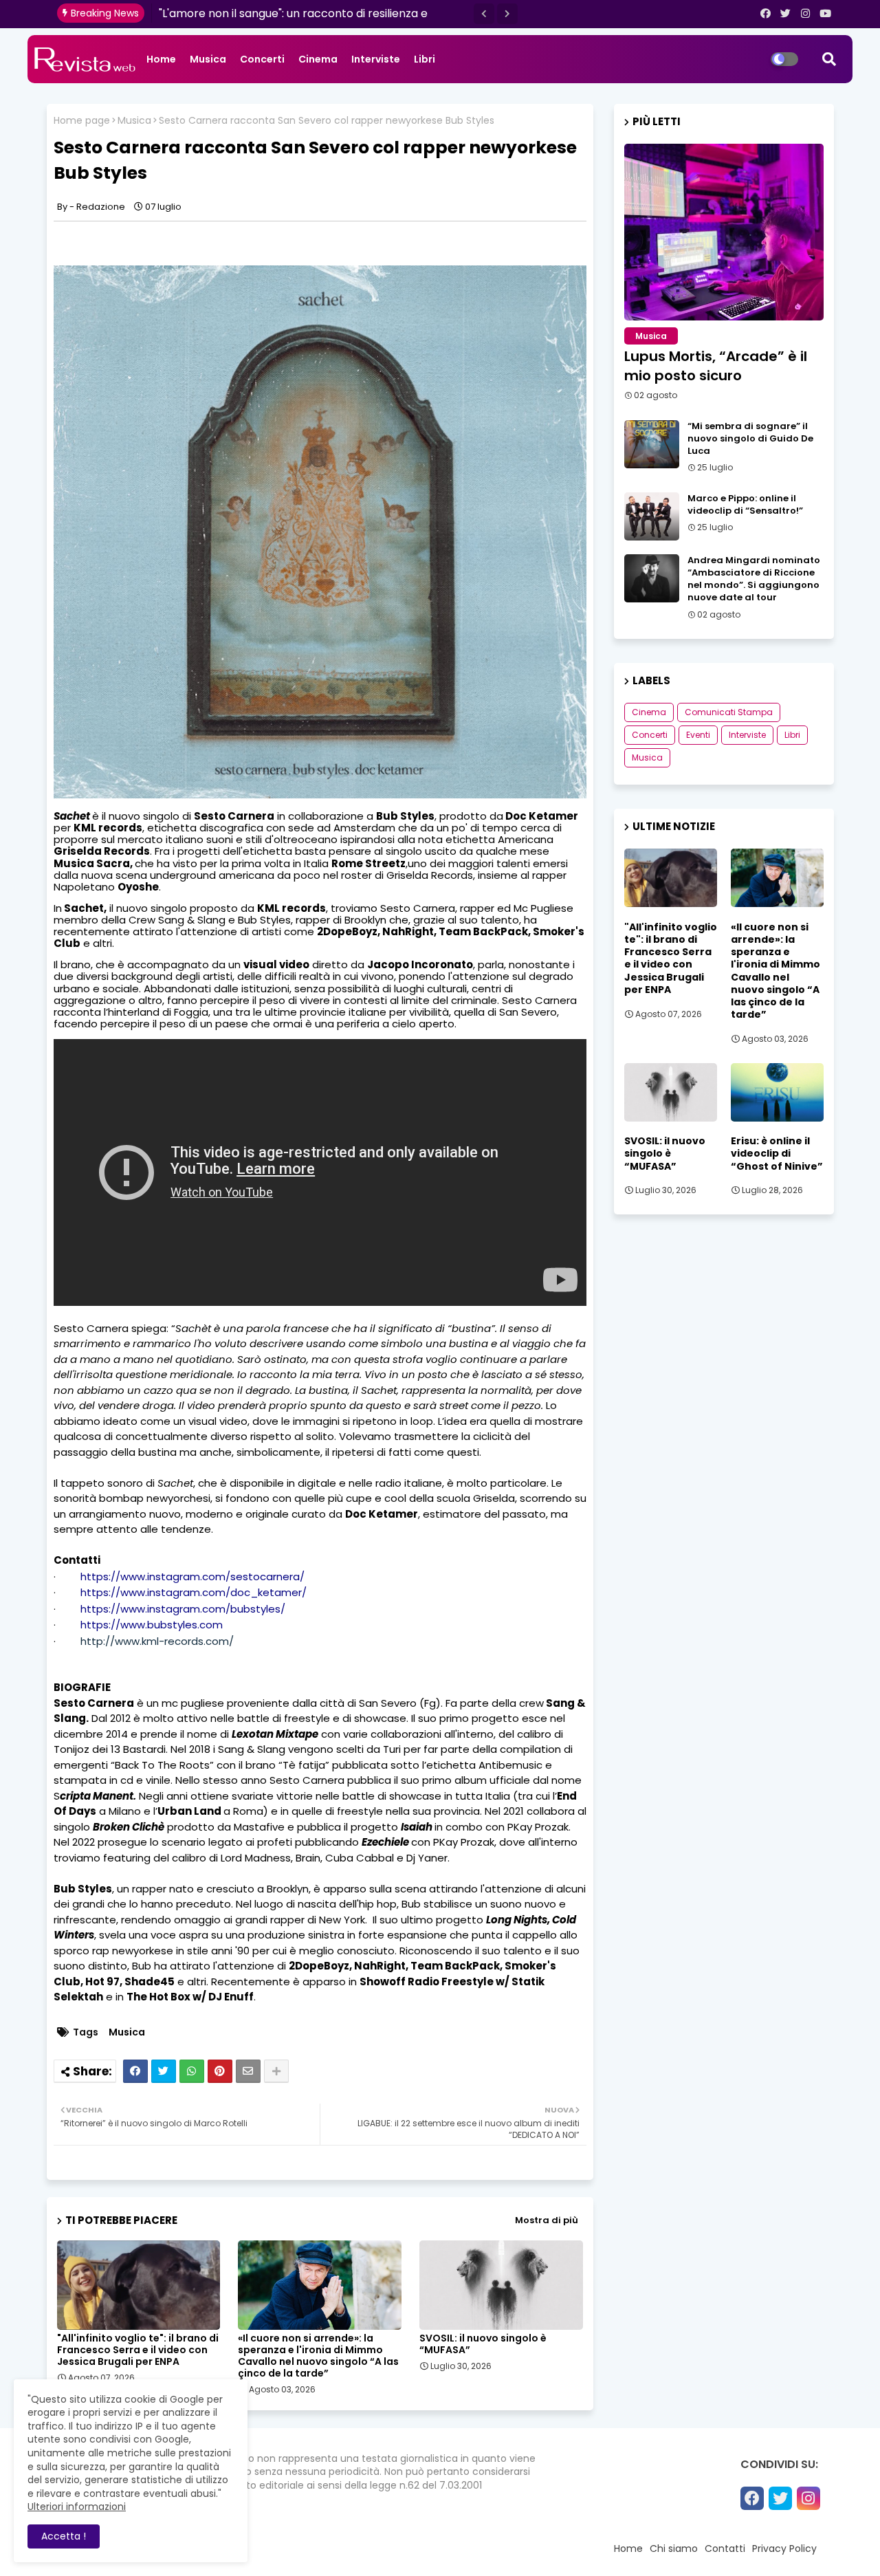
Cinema (318, 59)
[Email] (248, 2071)
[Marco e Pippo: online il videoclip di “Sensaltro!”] (652, 516)
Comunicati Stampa (729, 712)
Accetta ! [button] (64, 2536)
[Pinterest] (220, 2071)
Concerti (262, 59)
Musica (208, 59)
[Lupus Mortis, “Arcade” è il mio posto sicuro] (724, 232)
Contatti (725, 2548)
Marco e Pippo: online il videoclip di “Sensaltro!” (745, 505)
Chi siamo (674, 2548)
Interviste (376, 59)
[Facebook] (135, 2071)
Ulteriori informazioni (77, 2507)
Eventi (698, 735)
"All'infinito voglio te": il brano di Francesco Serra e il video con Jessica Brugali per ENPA (138, 2350)
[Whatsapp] (192, 2071)
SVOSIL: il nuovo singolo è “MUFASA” (483, 2344)
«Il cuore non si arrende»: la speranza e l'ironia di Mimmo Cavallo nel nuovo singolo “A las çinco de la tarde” (318, 2356)
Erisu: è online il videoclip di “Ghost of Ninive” (777, 1154)
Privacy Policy (784, 2548)
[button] (484, 14)
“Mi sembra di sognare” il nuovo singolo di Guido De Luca (750, 439)
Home (161, 59)
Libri (425, 59)
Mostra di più (547, 2220)
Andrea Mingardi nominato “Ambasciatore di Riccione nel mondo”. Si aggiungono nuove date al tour (754, 579)
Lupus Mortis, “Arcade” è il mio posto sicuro (716, 366)
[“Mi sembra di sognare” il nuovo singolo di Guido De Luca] (652, 444)
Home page (82, 121)
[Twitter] (164, 2071)
